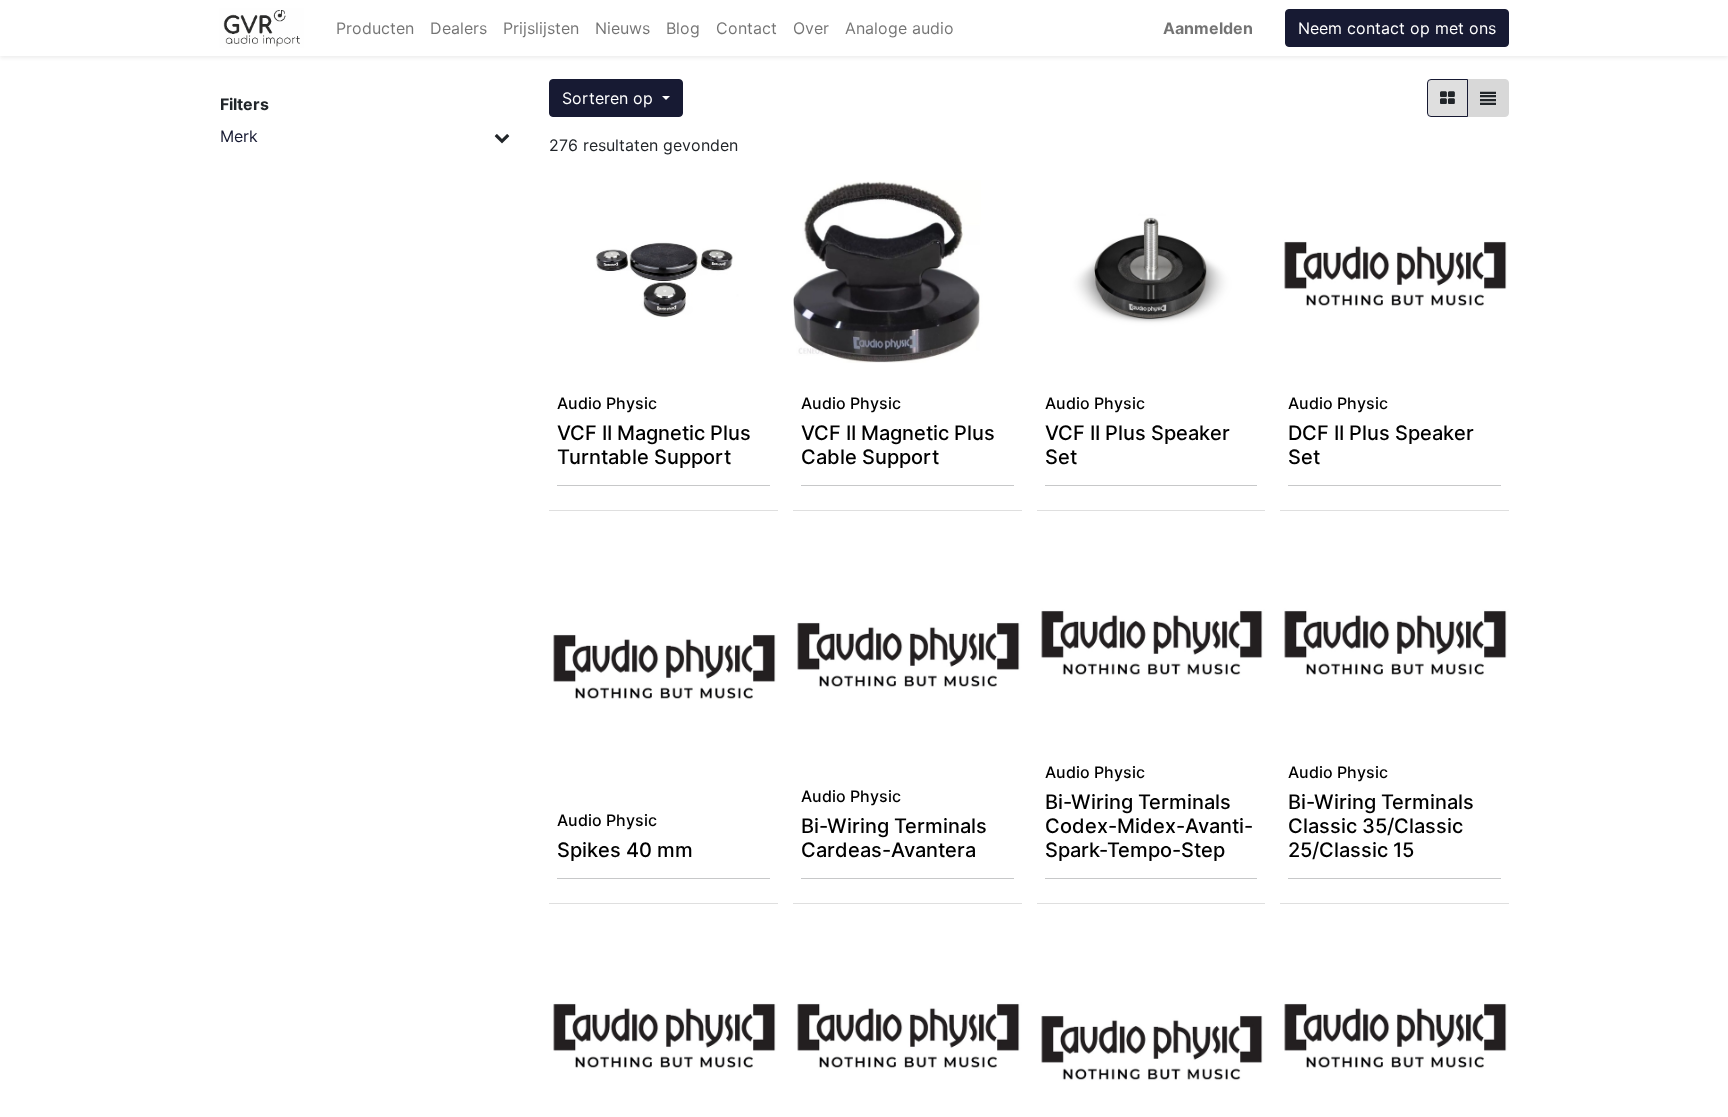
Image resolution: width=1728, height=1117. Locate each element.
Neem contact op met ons (1397, 28)
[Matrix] (1447, 98)
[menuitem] (375, 28)
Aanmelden (1208, 28)
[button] (616, 98)
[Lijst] (1488, 98)
